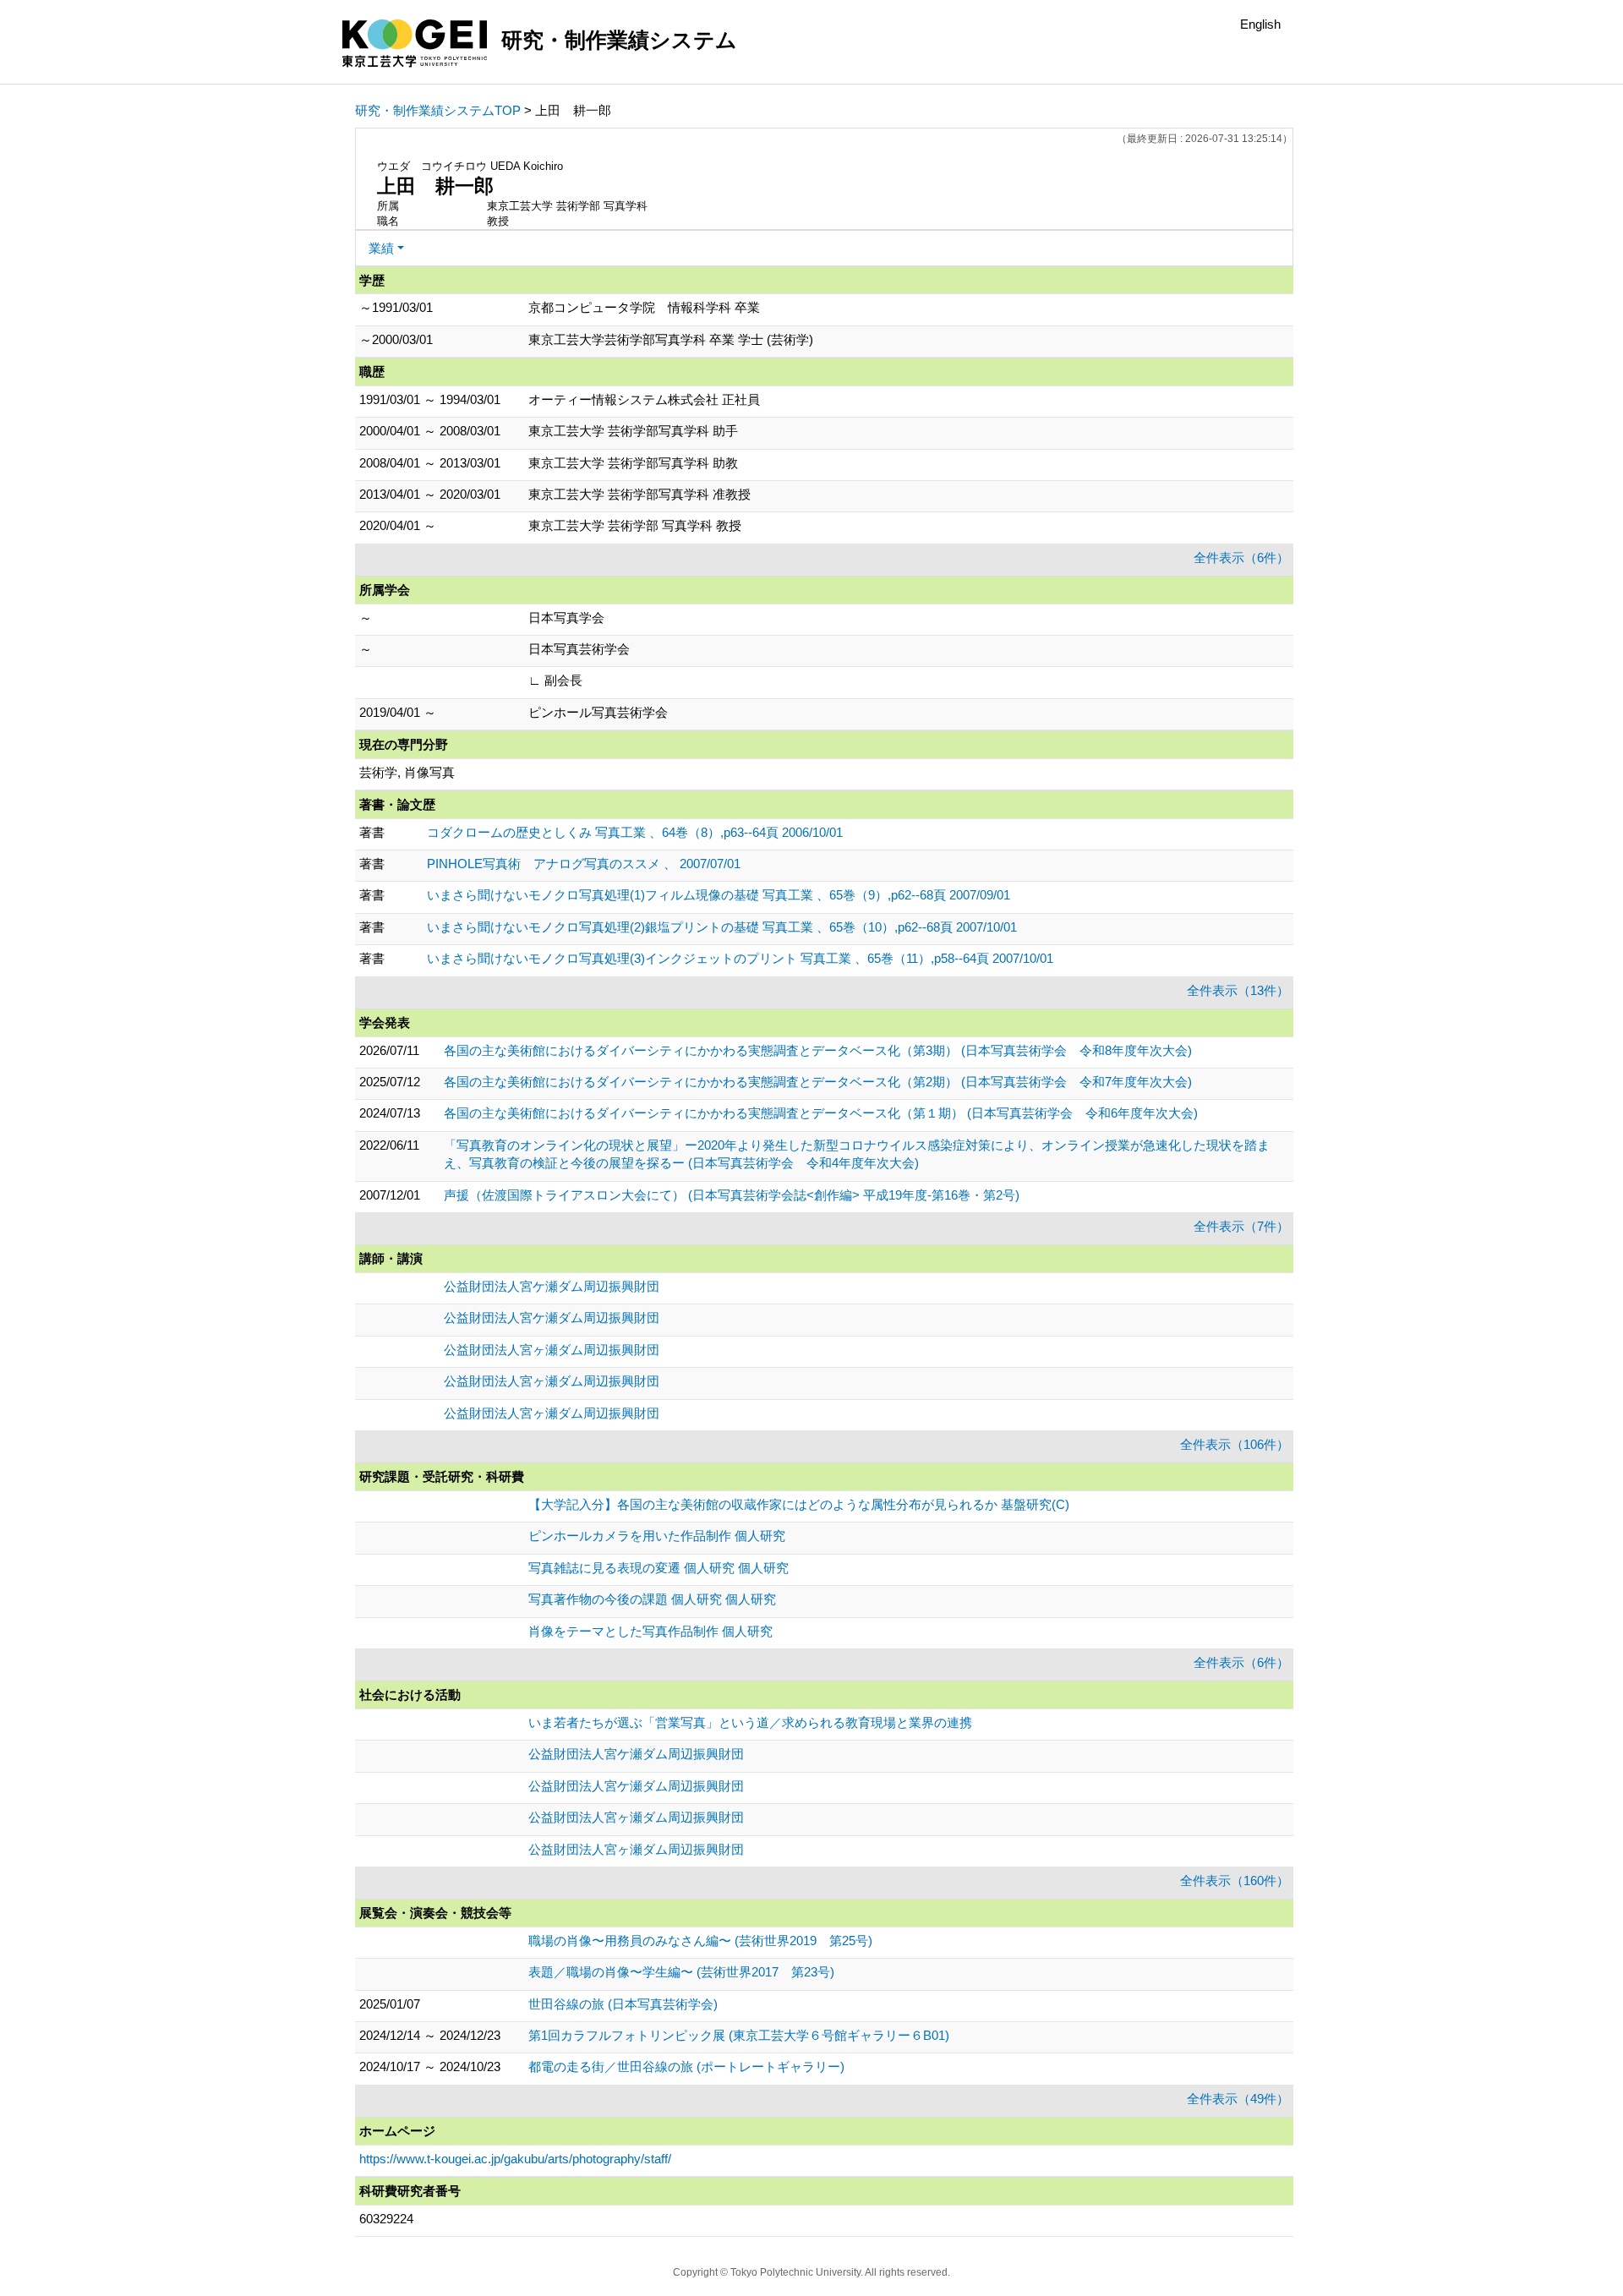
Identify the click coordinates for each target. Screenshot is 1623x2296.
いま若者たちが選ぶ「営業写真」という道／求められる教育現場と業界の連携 (750, 1722)
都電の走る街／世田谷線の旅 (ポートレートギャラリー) (686, 2066)
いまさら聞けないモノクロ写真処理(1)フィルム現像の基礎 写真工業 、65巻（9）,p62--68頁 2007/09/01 (719, 895)
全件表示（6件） (1241, 558)
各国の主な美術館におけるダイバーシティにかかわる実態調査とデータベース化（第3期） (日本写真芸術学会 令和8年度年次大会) (818, 1050)
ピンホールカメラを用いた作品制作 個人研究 (657, 1536)
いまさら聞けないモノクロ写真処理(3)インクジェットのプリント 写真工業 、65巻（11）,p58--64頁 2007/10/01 (740, 958)
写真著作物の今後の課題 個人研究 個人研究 (652, 1599)
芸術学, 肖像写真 (407, 772)
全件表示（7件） (1241, 1226)
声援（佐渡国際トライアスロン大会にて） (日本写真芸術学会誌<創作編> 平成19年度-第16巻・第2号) (732, 1195)
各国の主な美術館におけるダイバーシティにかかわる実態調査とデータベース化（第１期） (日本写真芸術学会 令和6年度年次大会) (821, 1113)
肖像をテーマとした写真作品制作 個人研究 (650, 1631)
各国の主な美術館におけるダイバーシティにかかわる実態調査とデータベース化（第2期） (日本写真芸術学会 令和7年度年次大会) (818, 1082)
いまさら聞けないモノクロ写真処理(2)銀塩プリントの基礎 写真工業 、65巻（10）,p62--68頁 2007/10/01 (722, 927)
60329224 (386, 2219)
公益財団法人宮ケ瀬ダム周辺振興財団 (552, 1286)
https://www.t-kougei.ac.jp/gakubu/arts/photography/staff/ (515, 2159)
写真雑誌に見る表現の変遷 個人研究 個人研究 (658, 1568)
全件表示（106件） (1235, 1444)
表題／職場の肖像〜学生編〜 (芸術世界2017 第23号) (681, 1972)
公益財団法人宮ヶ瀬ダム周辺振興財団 (552, 1350)
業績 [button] (381, 248)
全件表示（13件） (1238, 990)
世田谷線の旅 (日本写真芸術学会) (623, 2004)
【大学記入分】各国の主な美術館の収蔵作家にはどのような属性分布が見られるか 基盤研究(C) (799, 1504)
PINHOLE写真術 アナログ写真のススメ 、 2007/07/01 (584, 864)
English (1260, 24)
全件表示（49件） (1238, 2099)
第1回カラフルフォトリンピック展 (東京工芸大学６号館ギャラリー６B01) (739, 2035)
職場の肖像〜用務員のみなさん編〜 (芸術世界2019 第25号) (700, 1941)
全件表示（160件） (1235, 1881)
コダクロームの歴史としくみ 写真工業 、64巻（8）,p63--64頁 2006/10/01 (635, 832)
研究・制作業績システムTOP (438, 110)
